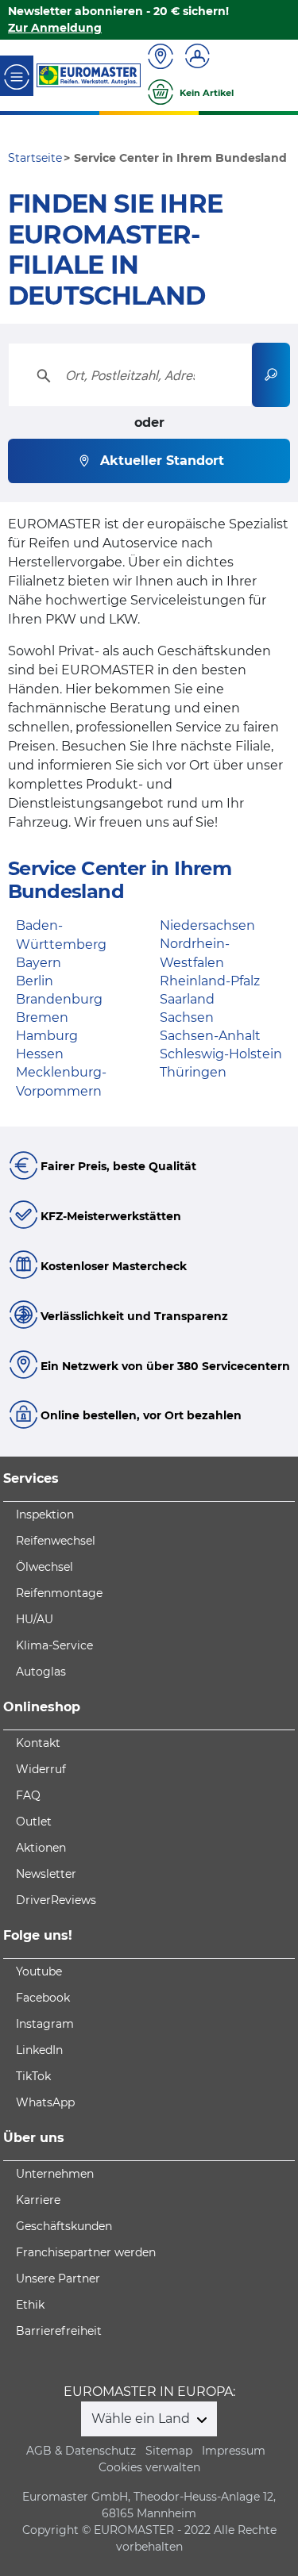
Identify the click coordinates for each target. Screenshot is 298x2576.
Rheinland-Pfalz (210, 981)
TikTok (33, 2076)
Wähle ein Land (142, 2419)
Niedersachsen (207, 925)
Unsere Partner (58, 2278)
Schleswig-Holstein (221, 1054)
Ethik (30, 2305)
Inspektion (45, 1515)
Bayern (39, 963)
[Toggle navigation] (17, 76)
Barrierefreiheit (59, 2331)
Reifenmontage (59, 1593)
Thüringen (193, 1072)
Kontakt (38, 1743)
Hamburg (47, 1036)
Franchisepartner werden (86, 2252)
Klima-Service (54, 1645)
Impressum (234, 2451)
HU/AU (35, 1619)
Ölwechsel (45, 1567)
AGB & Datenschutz (81, 2451)
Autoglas (41, 1672)
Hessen (40, 1054)
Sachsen (187, 1017)
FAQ (28, 1795)
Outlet (34, 1822)
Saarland (187, 999)
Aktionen (41, 1848)
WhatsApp (45, 2102)
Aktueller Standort (162, 461)
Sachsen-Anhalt (210, 1036)
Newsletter (46, 1874)
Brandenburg (59, 999)
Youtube (39, 1971)
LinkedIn (39, 2050)
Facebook (43, 1998)
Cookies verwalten (149, 2467)
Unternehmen (55, 2174)
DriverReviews (56, 1900)
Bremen (42, 1017)
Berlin (35, 981)
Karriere (38, 2200)
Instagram (45, 2024)
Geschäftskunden (64, 2226)
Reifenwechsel (56, 1541)
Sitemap (169, 2451)
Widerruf (41, 1769)
